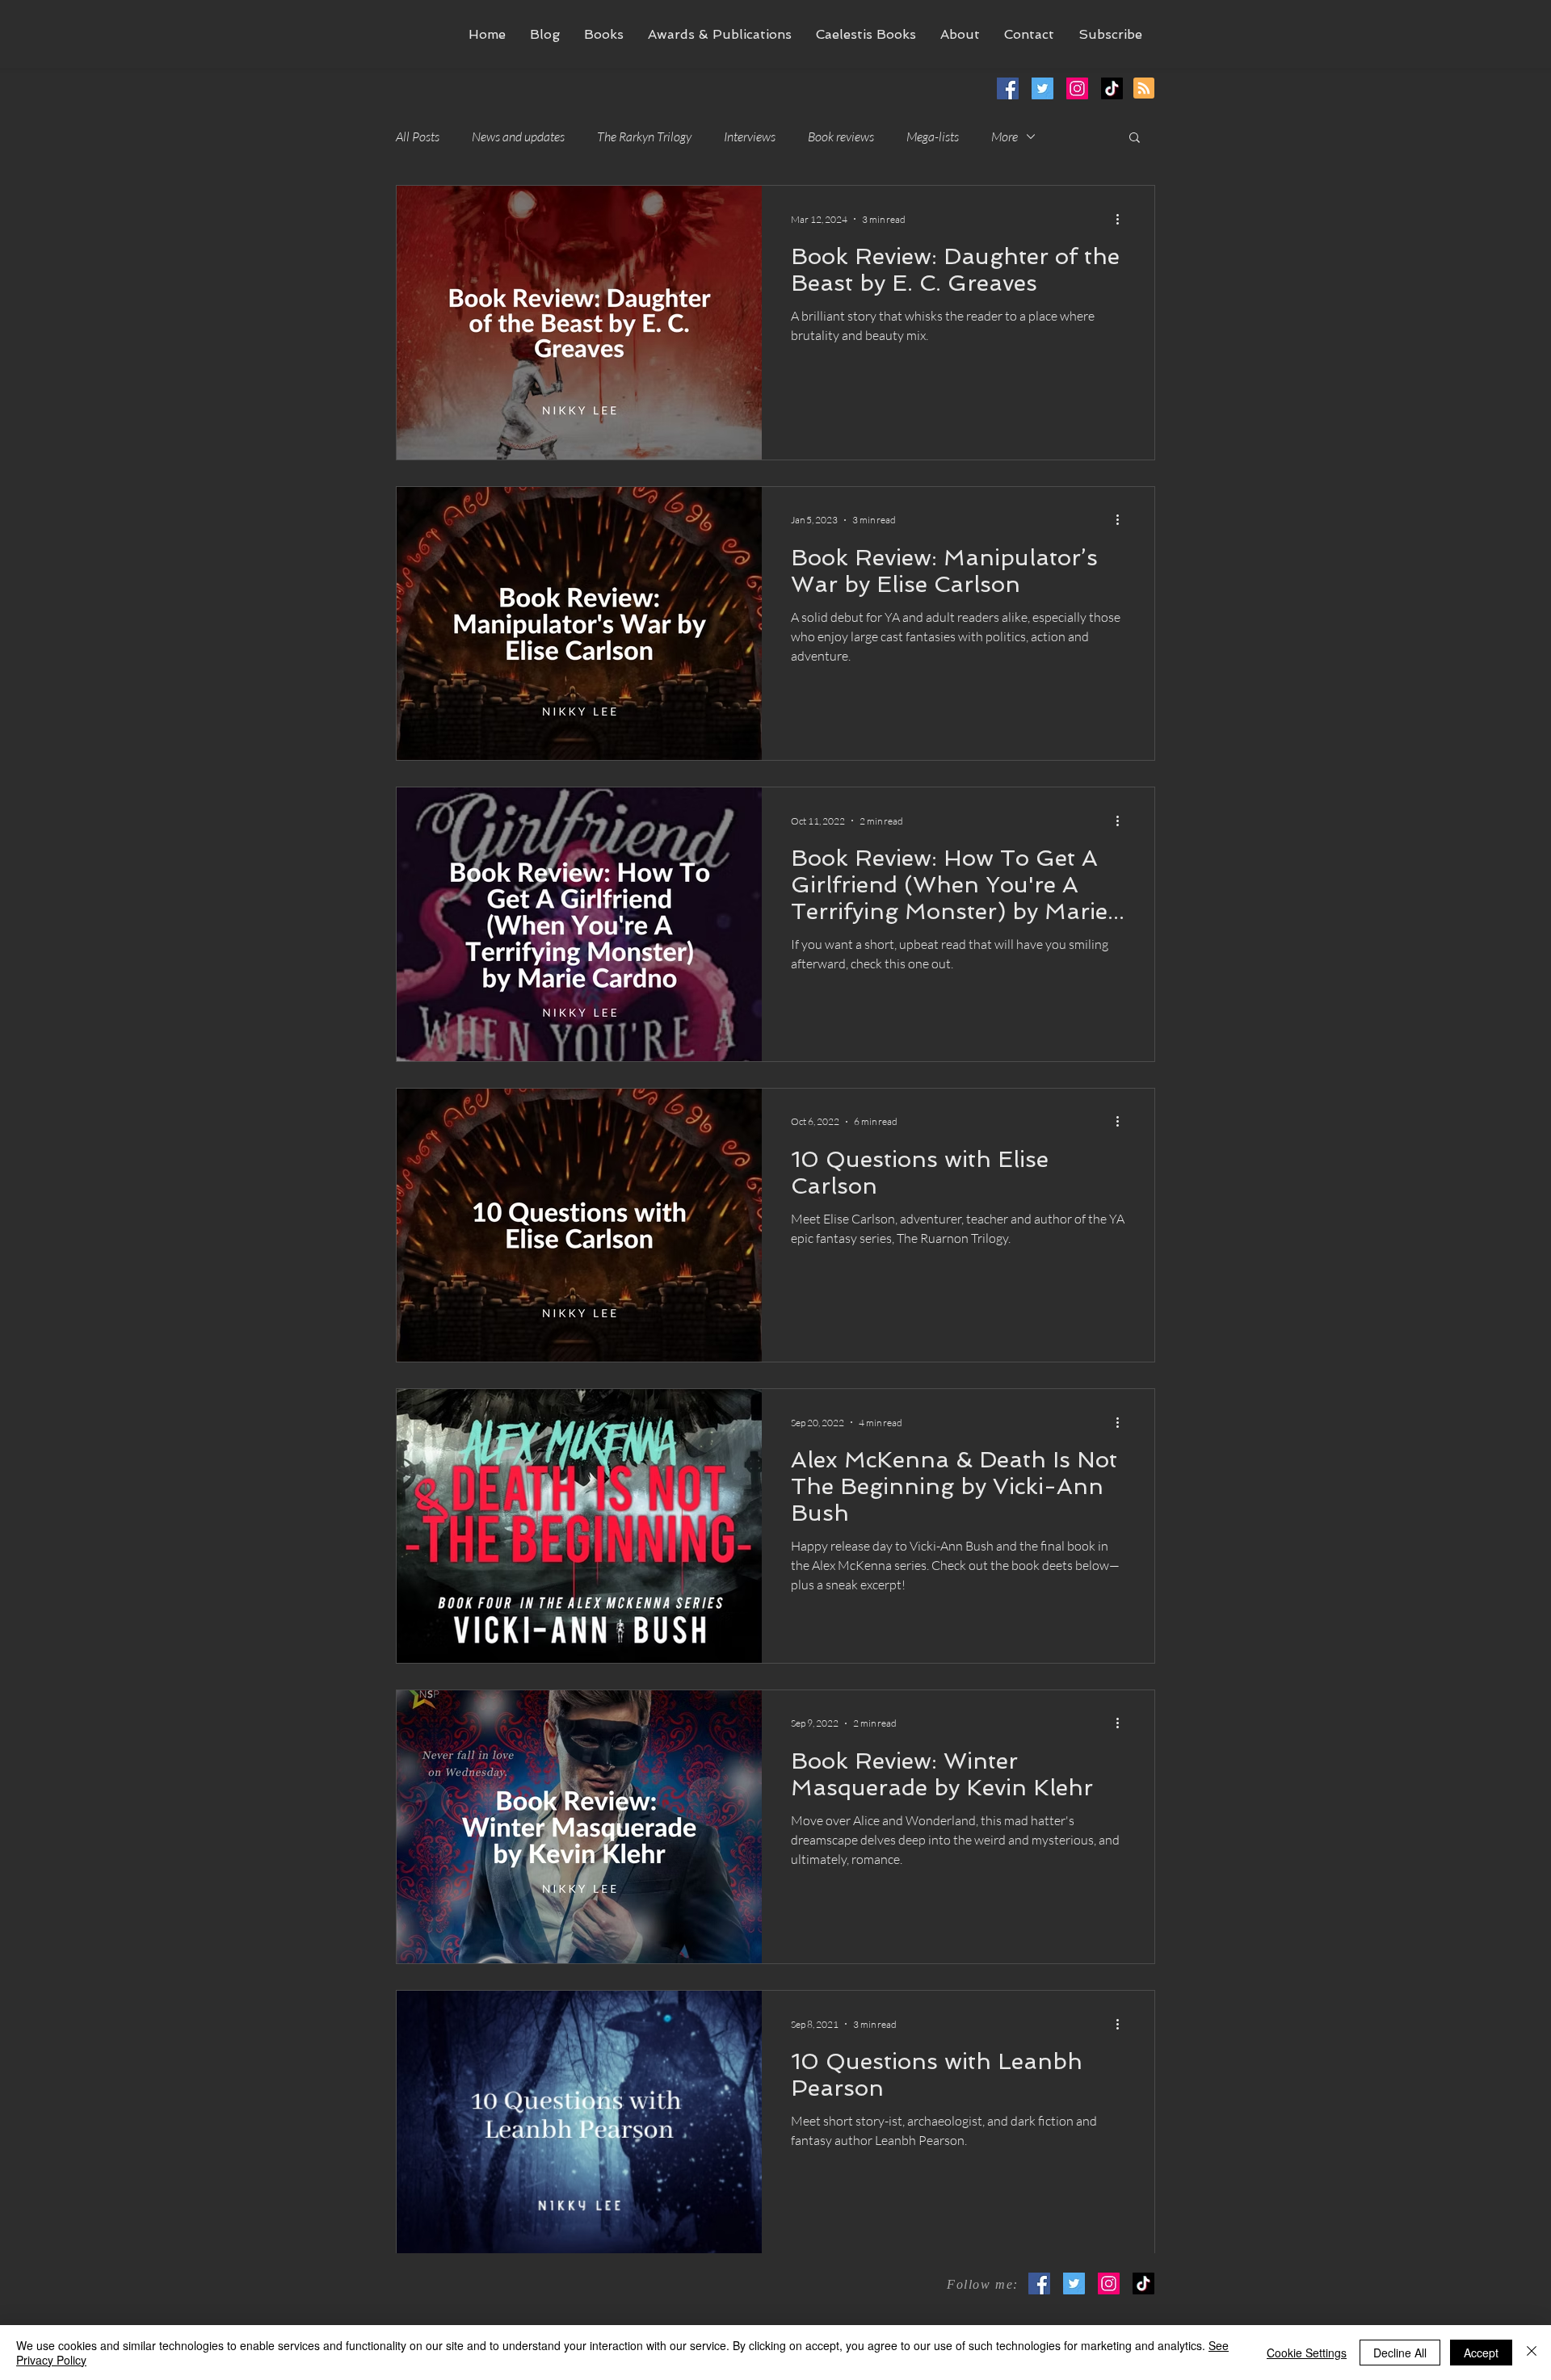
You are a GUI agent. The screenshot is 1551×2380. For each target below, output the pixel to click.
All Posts (418, 136)
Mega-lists (933, 136)
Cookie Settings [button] (1307, 2353)
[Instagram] (1109, 2283)
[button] (604, 34)
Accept (1481, 2353)
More (1005, 136)
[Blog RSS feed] (1144, 89)
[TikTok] (1143, 2283)
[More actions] (1123, 219)
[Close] (1532, 2353)
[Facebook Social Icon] (1039, 2283)
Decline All (1400, 2353)
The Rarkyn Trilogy (644, 136)
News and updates (518, 136)
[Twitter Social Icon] (1074, 2283)
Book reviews (841, 136)
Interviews (750, 136)
